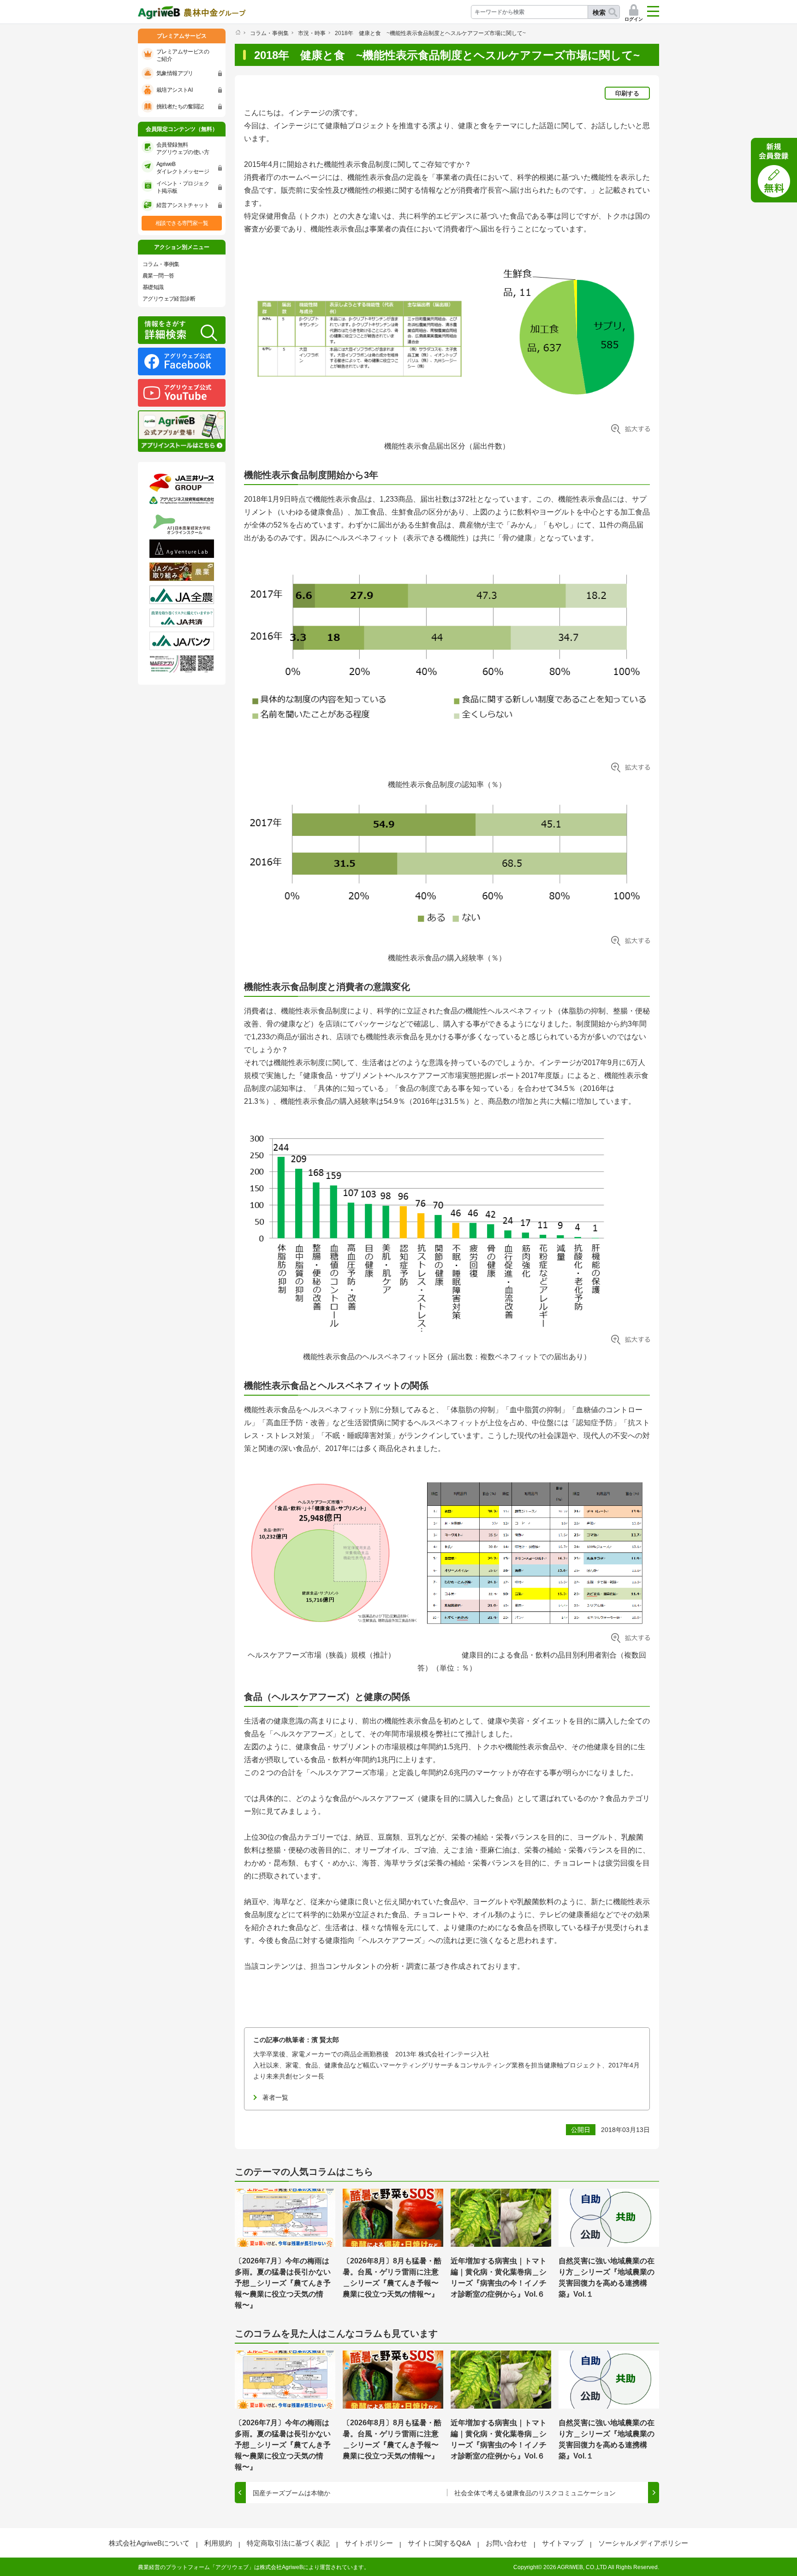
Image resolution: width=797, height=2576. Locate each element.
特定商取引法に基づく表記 (288, 2543)
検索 (599, 12)
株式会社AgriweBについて (149, 2543)
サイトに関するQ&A (439, 2543)
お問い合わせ (506, 2543)
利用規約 (218, 2543)
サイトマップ (563, 2543)
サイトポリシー (369, 2543)
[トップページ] (238, 32)
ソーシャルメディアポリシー (643, 2543)
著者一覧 (275, 2097)
